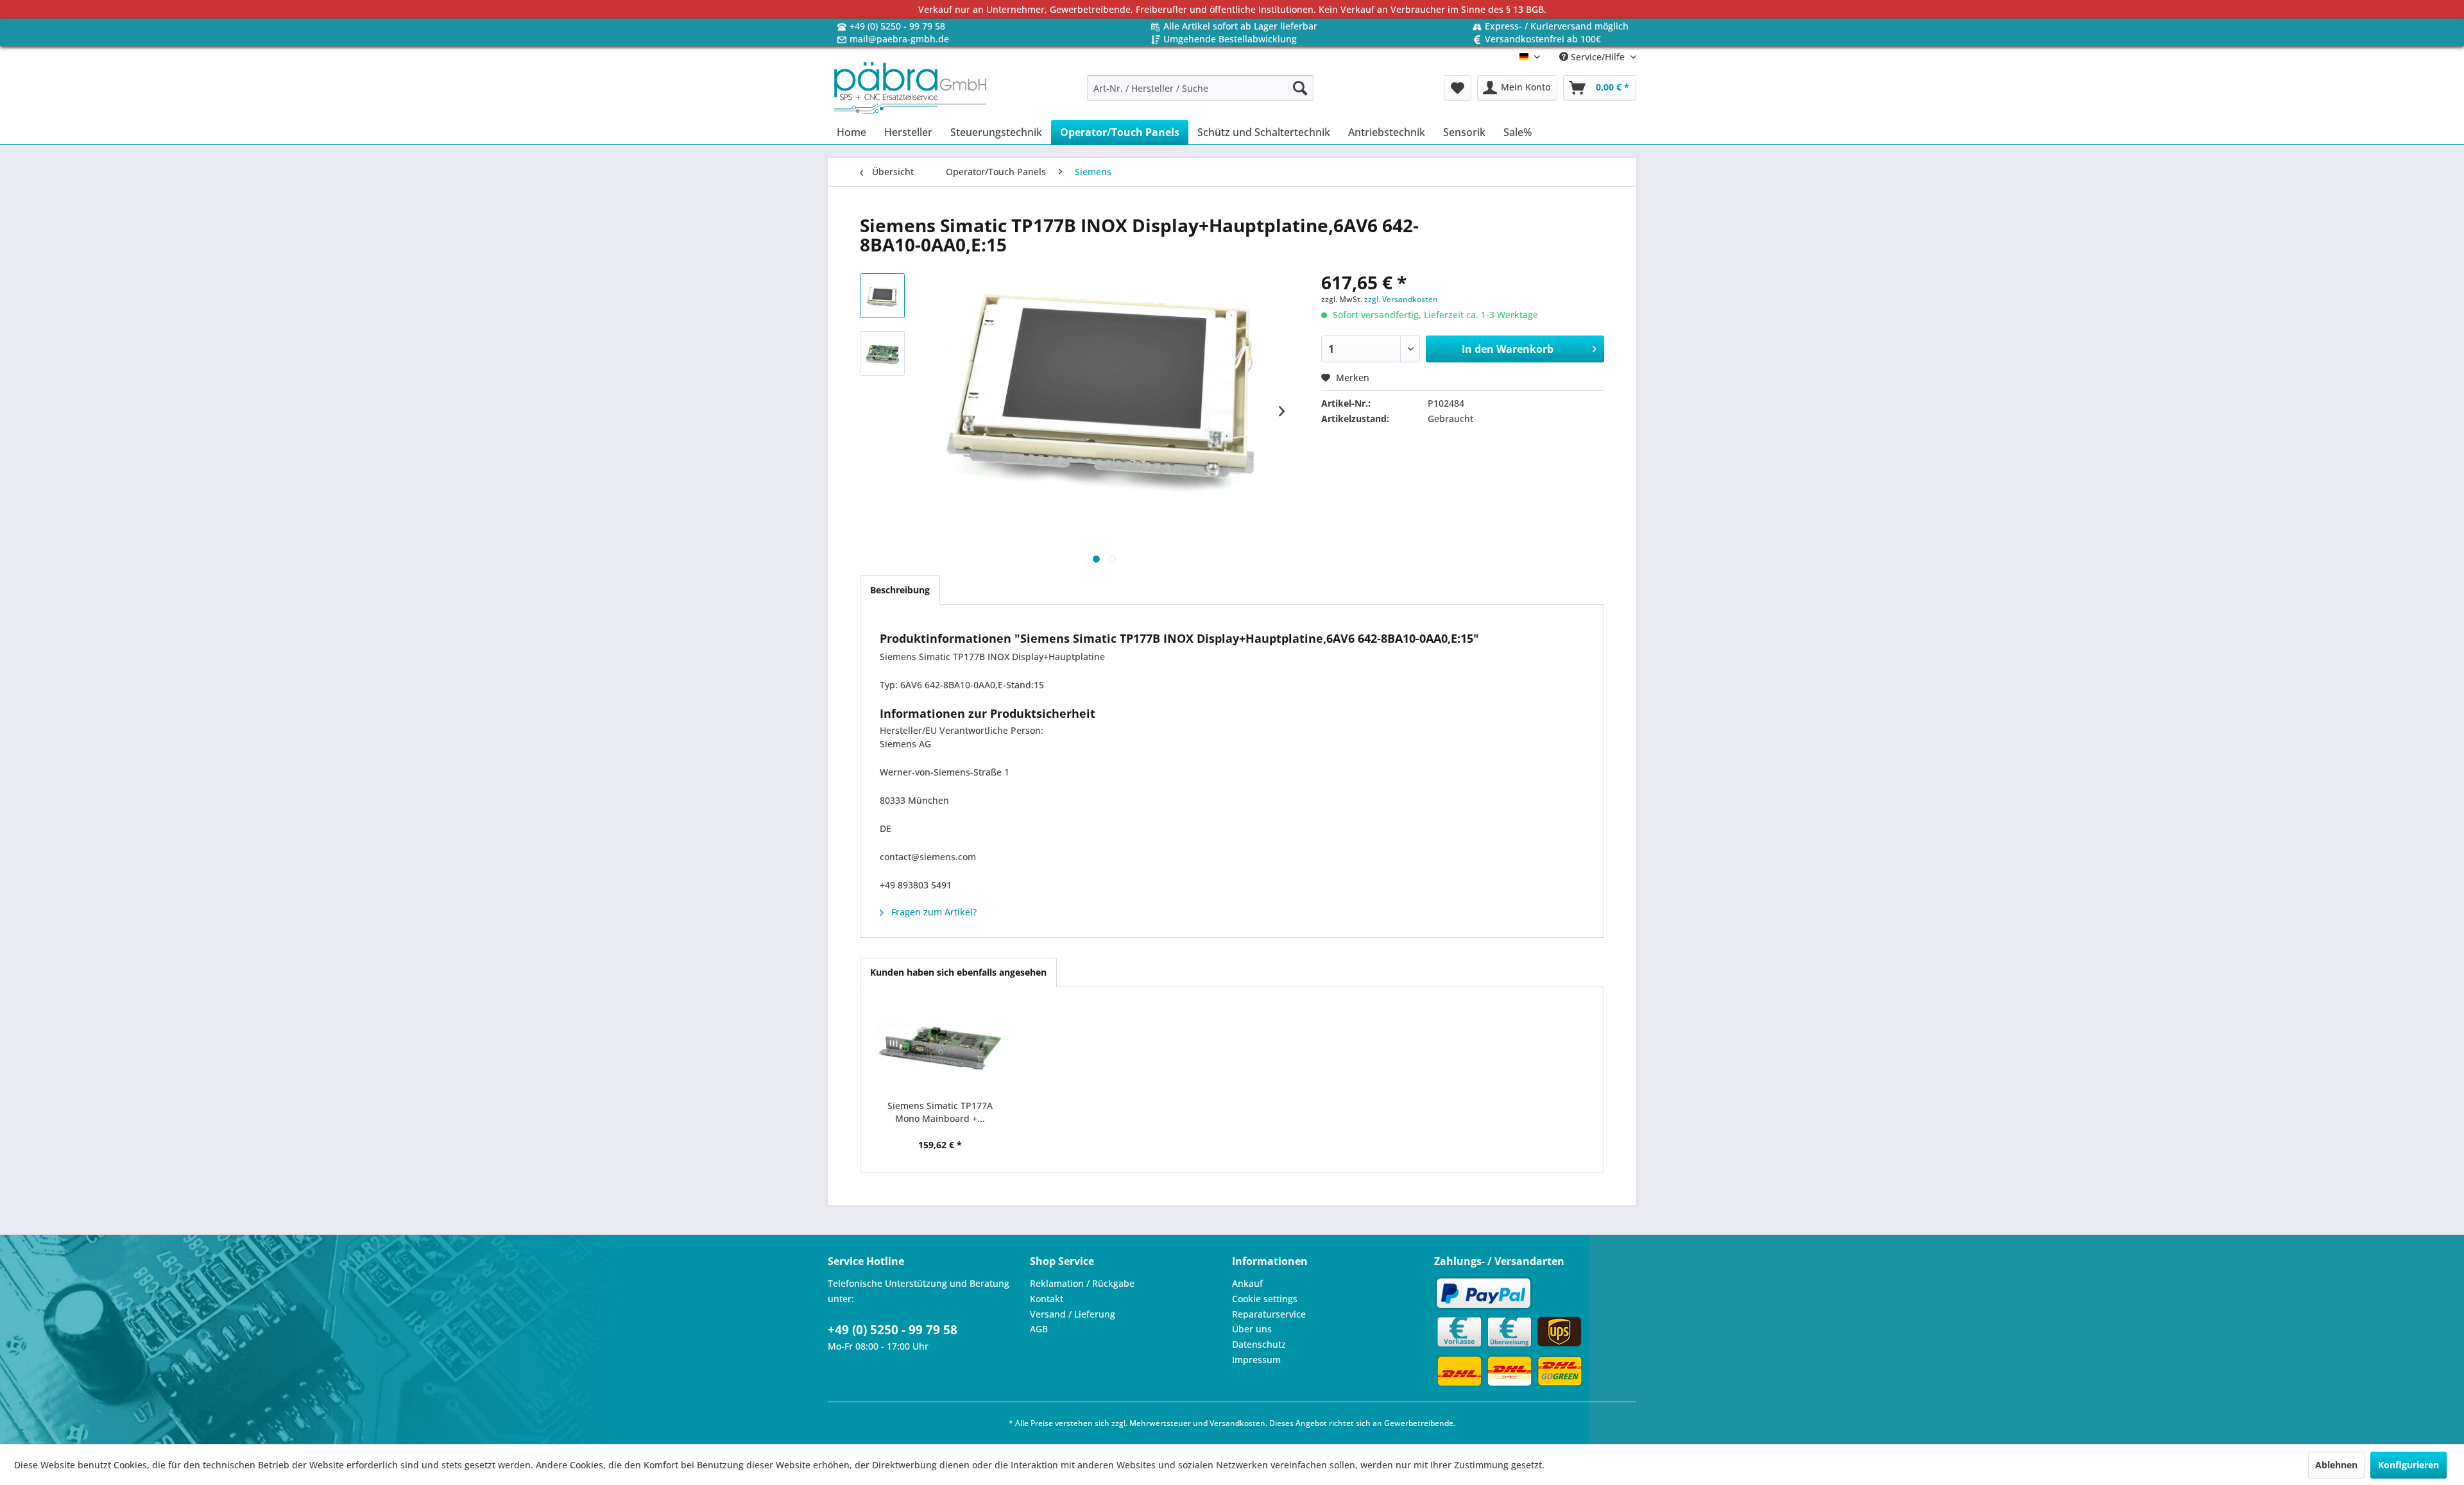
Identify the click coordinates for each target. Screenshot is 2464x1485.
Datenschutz (1259, 1344)
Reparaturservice (1269, 1314)
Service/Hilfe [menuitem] (1598, 57)
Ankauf (1247, 1283)
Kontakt (1047, 1299)
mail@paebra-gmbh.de (899, 39)
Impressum (1256, 1360)
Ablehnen (2336, 1465)
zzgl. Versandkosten (1401, 299)
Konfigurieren (2408, 1465)
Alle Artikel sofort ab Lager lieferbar (1240, 26)
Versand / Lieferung (1073, 1314)
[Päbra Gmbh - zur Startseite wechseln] (910, 88)
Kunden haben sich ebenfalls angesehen (958, 972)
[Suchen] (1300, 88)
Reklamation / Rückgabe (1082, 1283)
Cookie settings (1265, 1299)
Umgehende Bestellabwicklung (1230, 39)
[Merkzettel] (1458, 88)
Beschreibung (900, 590)
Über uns (1252, 1329)
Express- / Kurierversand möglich (1557, 26)
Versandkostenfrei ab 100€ (1543, 39)
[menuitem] (1200, 88)
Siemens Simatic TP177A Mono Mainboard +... (940, 1112)
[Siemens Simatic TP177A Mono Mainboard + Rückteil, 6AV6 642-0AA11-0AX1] (940, 1048)
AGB (1039, 1329)
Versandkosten (1237, 1423)
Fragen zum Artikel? (933, 912)
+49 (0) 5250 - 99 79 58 (897, 26)
